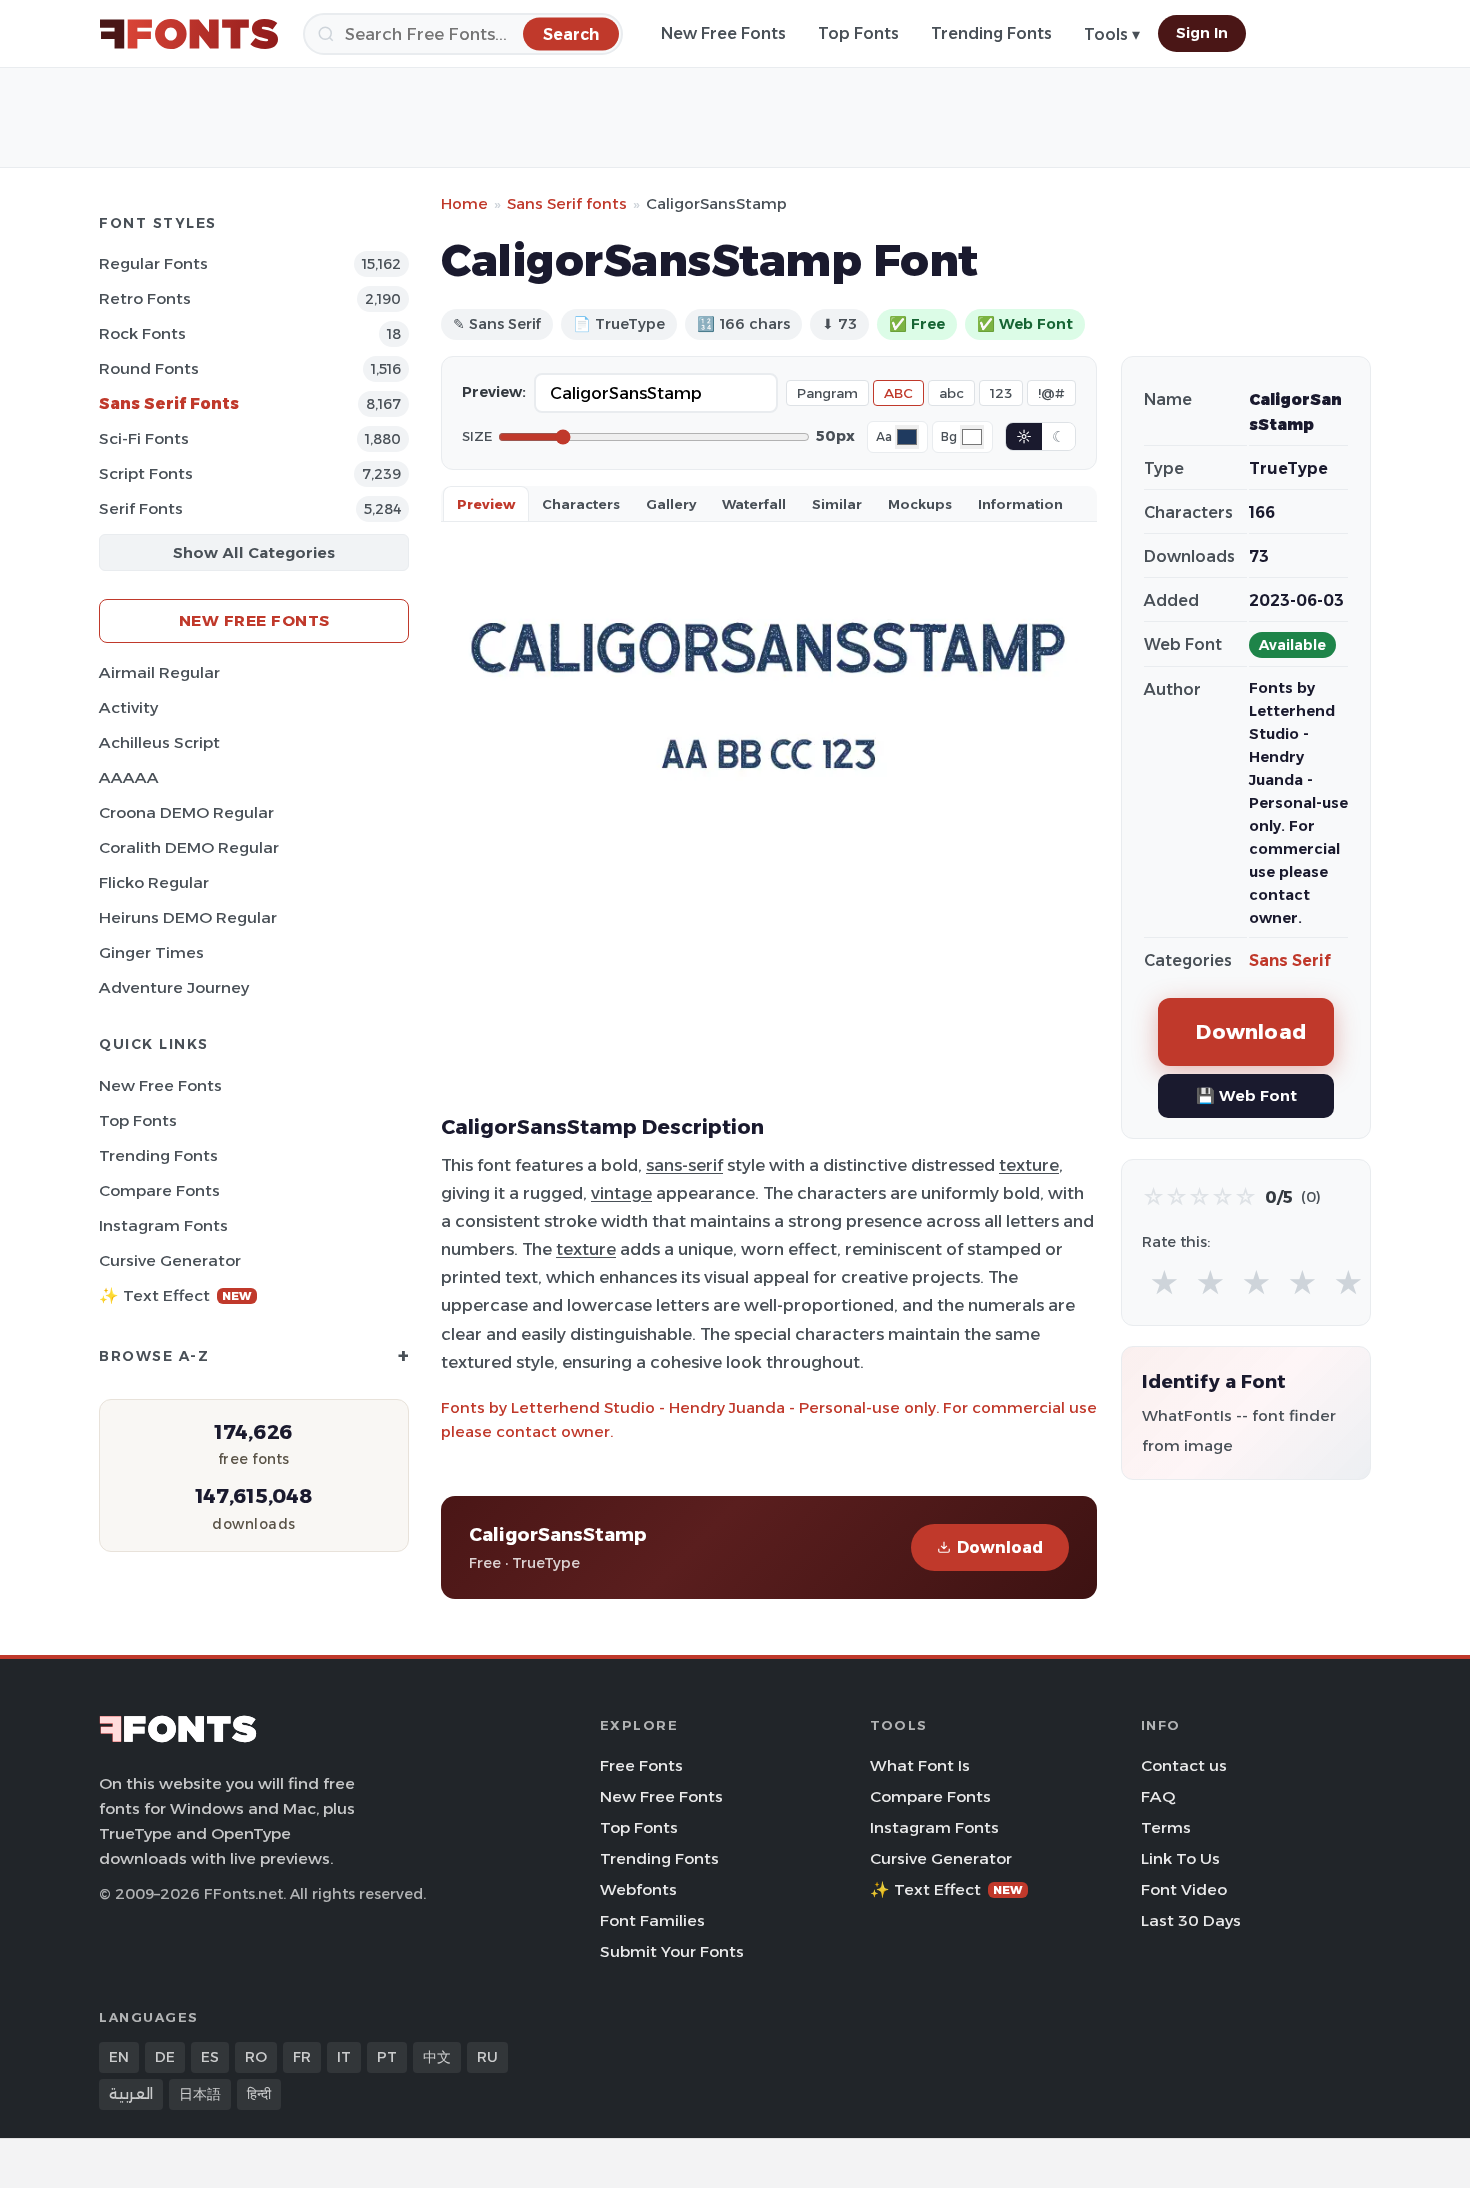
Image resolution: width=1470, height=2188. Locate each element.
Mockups (920, 504)
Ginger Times (151, 952)
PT (387, 2057)
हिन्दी (259, 2094)
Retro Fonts (145, 298)
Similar (837, 504)
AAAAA (129, 777)
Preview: (494, 392)
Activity (128, 707)
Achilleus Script (159, 742)
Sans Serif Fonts (169, 403)
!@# (1051, 393)
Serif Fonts (141, 508)
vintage (621, 1193)
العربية (131, 2094)
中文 (437, 2057)
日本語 (200, 2094)
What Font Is (920, 1765)
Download (1000, 1547)
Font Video (1184, 1889)
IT (344, 2057)
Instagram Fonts (163, 1225)
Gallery (671, 504)
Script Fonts (146, 473)
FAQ (1158, 1796)
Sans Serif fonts (567, 203)
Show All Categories (254, 552)
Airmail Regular (159, 672)
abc (951, 393)
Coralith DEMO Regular (189, 847)
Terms (1166, 1827)
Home (464, 203)
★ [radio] (1164, 1283)
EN (119, 2057)
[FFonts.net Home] (189, 34)
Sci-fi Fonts (144, 438)
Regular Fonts (153, 263)
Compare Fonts (159, 1190)
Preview (486, 504)
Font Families (652, 1920)
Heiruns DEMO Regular (188, 917)
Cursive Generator (170, 1260)
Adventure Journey (174, 987)
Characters (581, 504)
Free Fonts (641, 1765)
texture (1029, 1165)
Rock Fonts (142, 333)
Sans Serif (1290, 960)
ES (210, 2057)
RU (487, 2057)
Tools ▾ (1112, 34)
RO (256, 2057)
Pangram (827, 393)
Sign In (1202, 33)
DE (165, 2057)
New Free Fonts (723, 33)
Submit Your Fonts (672, 1951)
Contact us (1184, 1765)
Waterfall (754, 504)
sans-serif (684, 1165)
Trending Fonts (991, 33)
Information (1020, 504)
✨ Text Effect (175, 1295)
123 (1001, 393)
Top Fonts (858, 33)
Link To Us (1180, 1858)
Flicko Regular (154, 882)
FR (302, 2057)
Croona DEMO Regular (186, 812)
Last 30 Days (1191, 1920)
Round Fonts (149, 368)
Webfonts (638, 1889)
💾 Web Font (1246, 1095)
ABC (898, 393)
